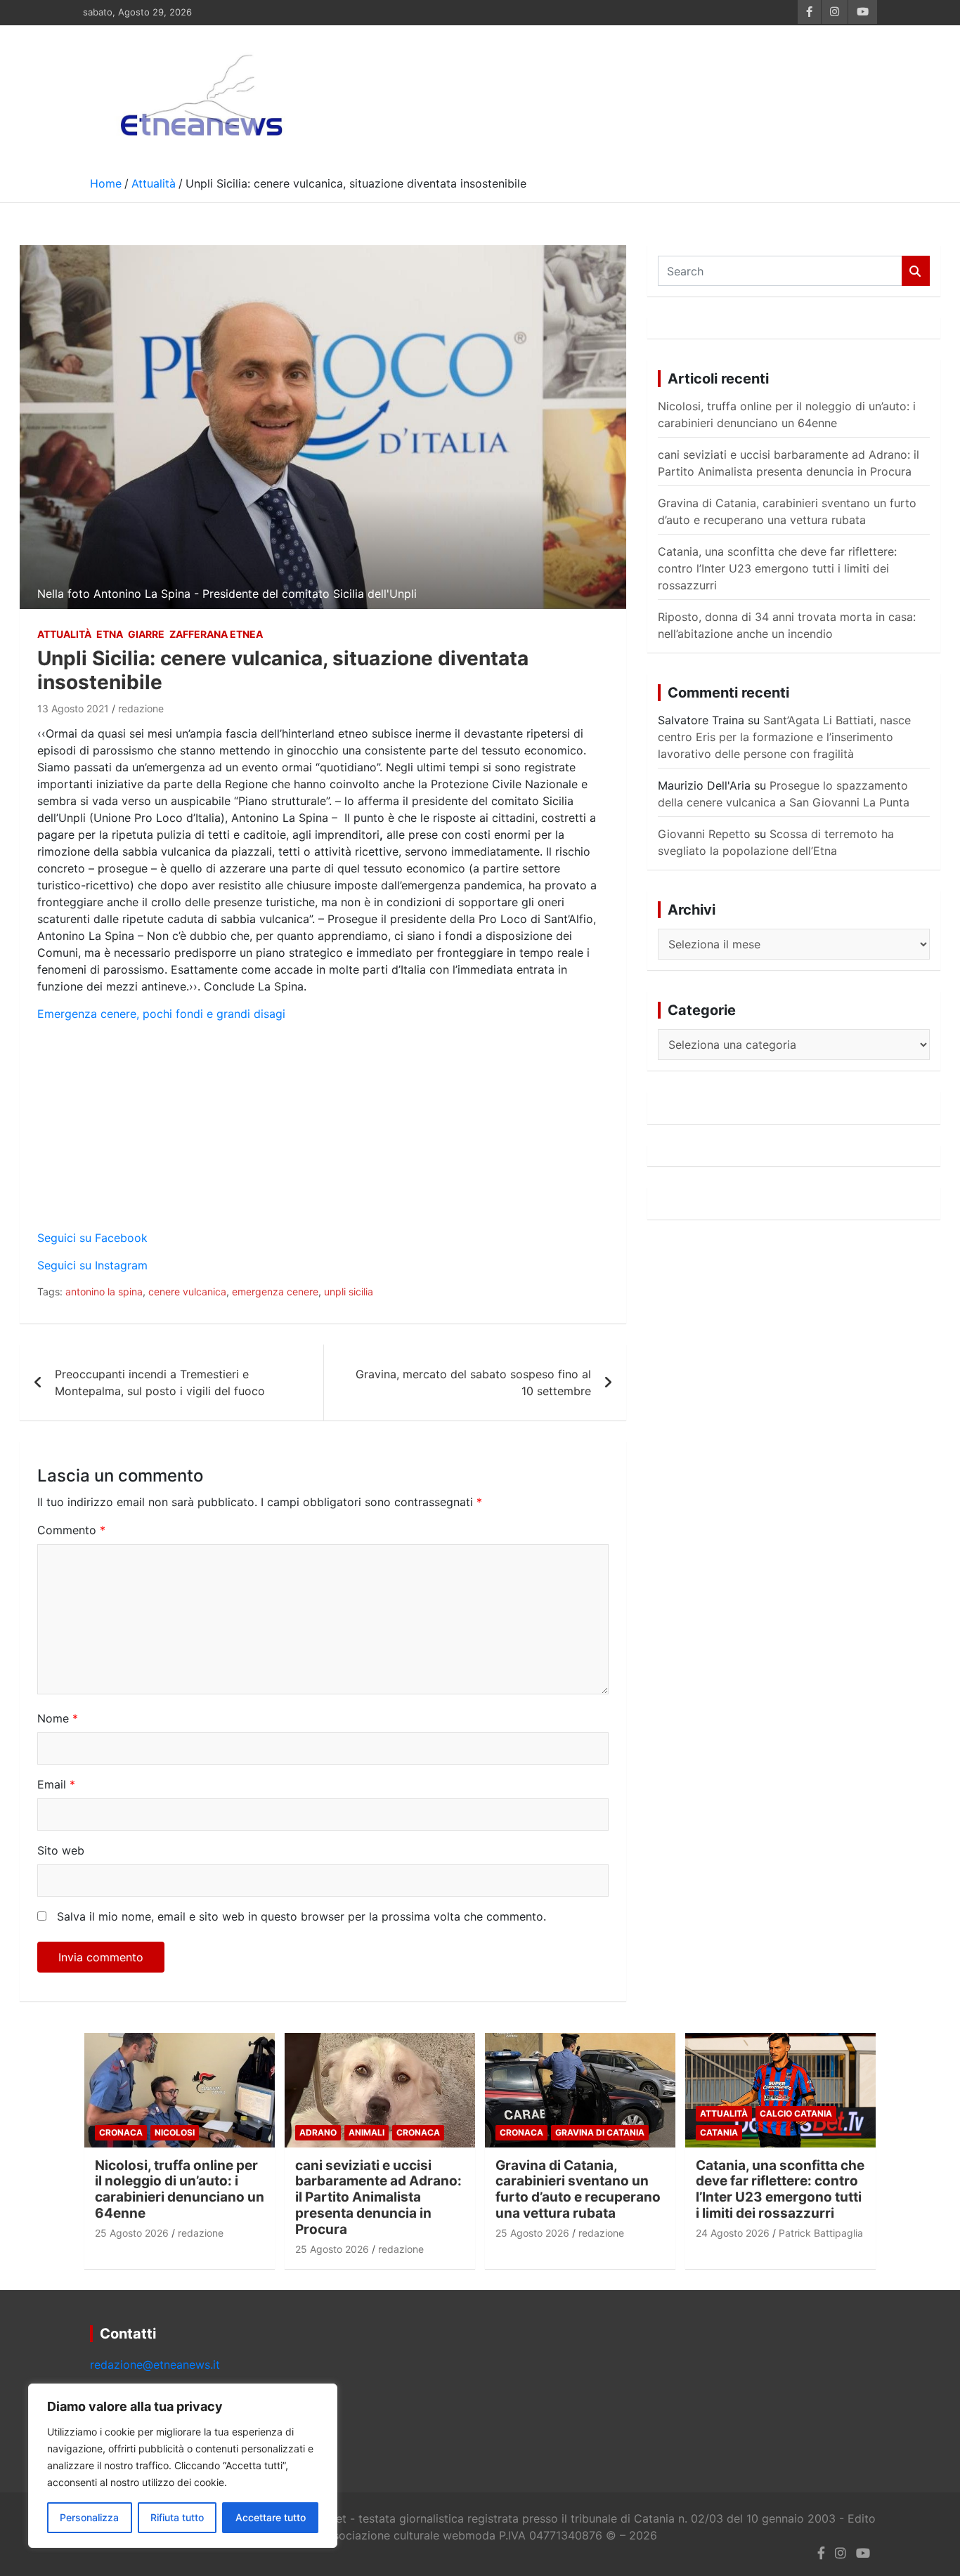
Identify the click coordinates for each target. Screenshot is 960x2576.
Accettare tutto (271, 2517)
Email (56, 1784)
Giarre (146, 634)
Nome (58, 1718)
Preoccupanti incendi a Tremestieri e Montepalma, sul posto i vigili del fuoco (160, 1382)
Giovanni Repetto (704, 834)
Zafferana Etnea (216, 634)
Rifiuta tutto (177, 2517)
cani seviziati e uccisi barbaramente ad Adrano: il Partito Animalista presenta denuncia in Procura (378, 2197)
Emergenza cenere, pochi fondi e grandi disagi (161, 1014)
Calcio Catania (796, 2113)
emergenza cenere (275, 1292)
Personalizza (89, 2517)
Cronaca (121, 2132)
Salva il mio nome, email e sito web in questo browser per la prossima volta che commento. (301, 1916)
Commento (71, 1530)
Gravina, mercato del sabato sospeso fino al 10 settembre (473, 1382)
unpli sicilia (349, 1292)
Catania (719, 2132)
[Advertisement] (323, 1131)
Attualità (64, 634)
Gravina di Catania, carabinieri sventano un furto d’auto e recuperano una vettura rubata (578, 2189)
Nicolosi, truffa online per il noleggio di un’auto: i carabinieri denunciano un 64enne (180, 2189)
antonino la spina (104, 1292)
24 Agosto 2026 (733, 2233)
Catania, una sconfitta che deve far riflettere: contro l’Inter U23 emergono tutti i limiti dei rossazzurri (777, 568)
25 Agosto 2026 (132, 2233)
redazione (141, 708)
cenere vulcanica (187, 1292)
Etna (110, 634)
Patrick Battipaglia (821, 2233)
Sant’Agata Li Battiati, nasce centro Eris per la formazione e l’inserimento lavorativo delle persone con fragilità (784, 737)
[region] (183, 2466)
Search (916, 271)
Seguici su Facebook (92, 1238)
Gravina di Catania (600, 2132)
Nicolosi (175, 2132)
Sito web (61, 1850)
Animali (367, 2132)
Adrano (318, 2132)
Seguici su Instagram (92, 1265)
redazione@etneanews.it (155, 2365)
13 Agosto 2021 (73, 708)
